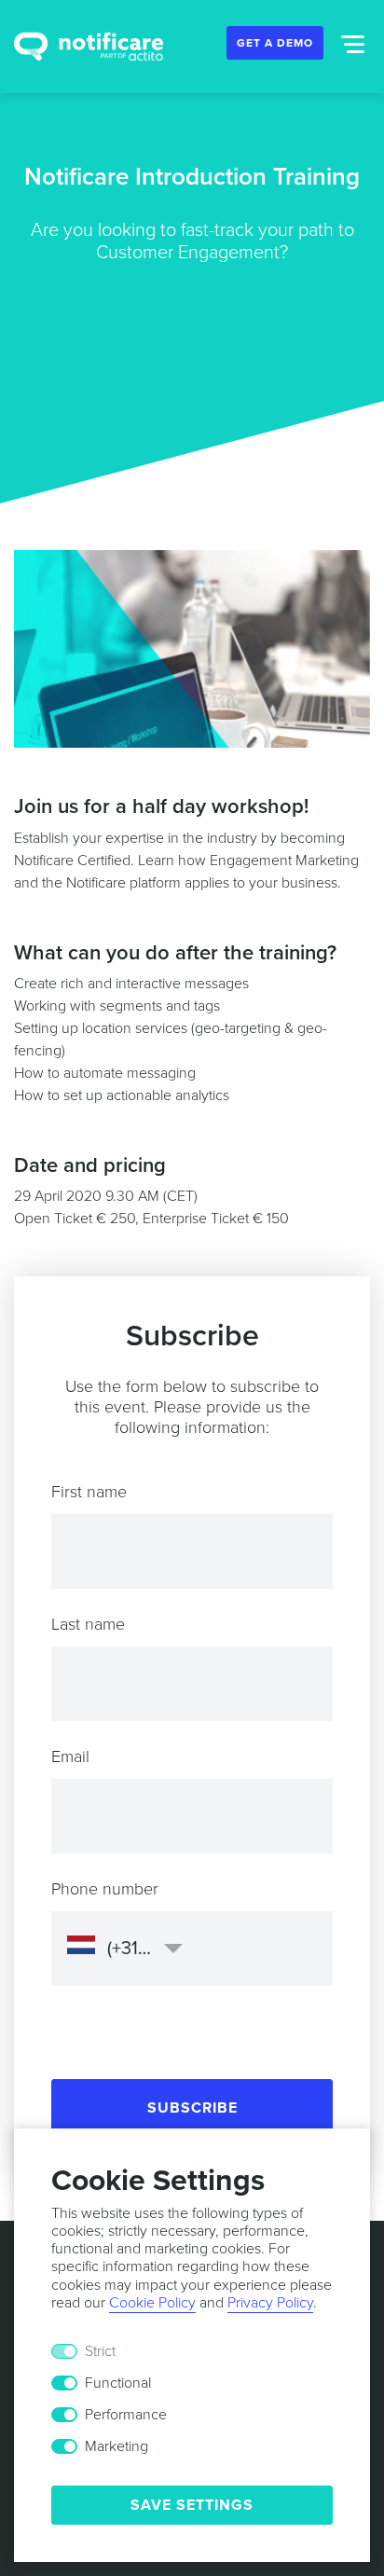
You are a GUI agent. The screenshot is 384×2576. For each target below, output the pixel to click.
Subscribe (192, 2108)
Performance (126, 2415)
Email (70, 1756)
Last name (88, 1624)
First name (89, 1492)
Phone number (105, 1889)
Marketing (117, 2446)
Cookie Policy (152, 2303)
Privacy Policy (270, 2303)
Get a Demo (275, 43)
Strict (100, 2351)
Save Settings (192, 2505)
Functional (118, 2383)
